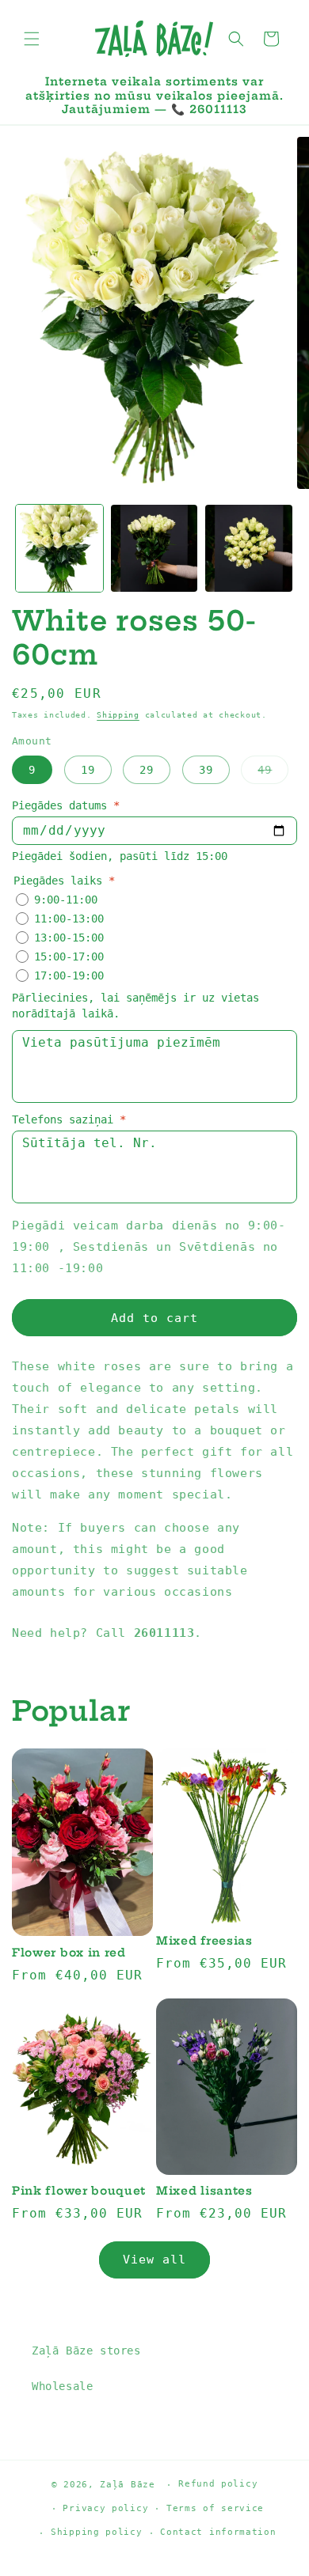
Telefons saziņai (69, 1119)
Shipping (118, 715)
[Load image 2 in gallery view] (154, 548)
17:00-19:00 (69, 975)
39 (206, 770)
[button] (32, 39)
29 (147, 770)
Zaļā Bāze (127, 2485)
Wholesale (62, 2386)
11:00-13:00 (69, 919)
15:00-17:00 (69, 957)
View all (154, 2260)
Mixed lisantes (204, 2191)
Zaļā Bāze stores (86, 2351)
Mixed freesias (204, 1941)
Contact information (218, 2532)
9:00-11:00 (66, 900)
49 (273, 773)
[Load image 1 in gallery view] (59, 548)
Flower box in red (69, 1953)
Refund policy (218, 2484)
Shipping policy (97, 2532)
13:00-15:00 (69, 938)
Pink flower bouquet (79, 2191)
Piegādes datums (66, 805)
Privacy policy (105, 2508)
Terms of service (215, 2508)
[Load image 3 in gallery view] (249, 548)
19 (88, 770)
